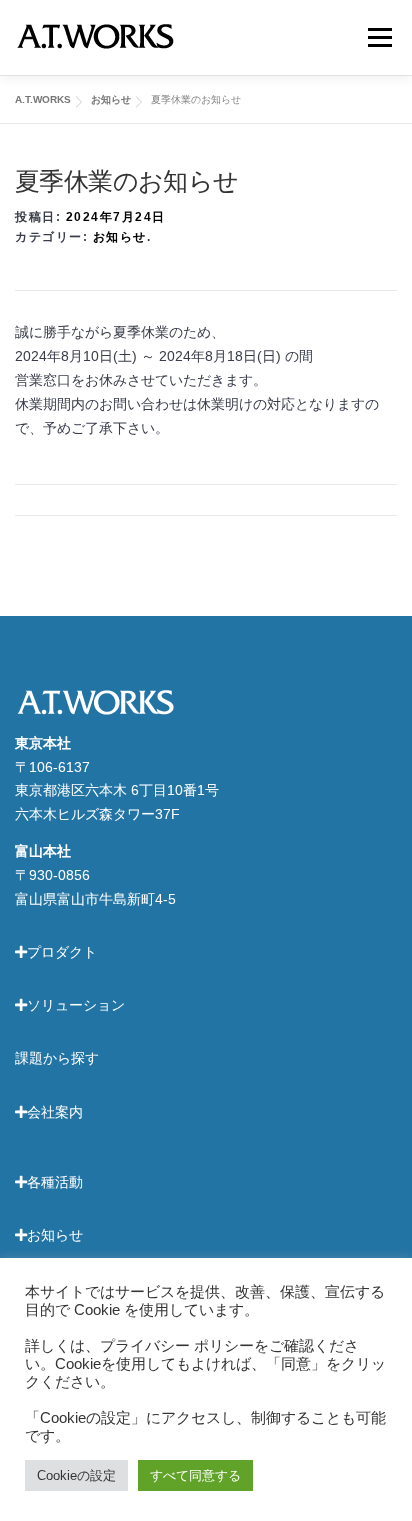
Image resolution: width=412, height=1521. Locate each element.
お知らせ (120, 237)
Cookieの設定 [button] (76, 1475)
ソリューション (76, 1005)
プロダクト (62, 952)
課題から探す (57, 1058)
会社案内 (55, 1112)
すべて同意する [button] (195, 1475)
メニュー (379, 37)
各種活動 (55, 1182)
